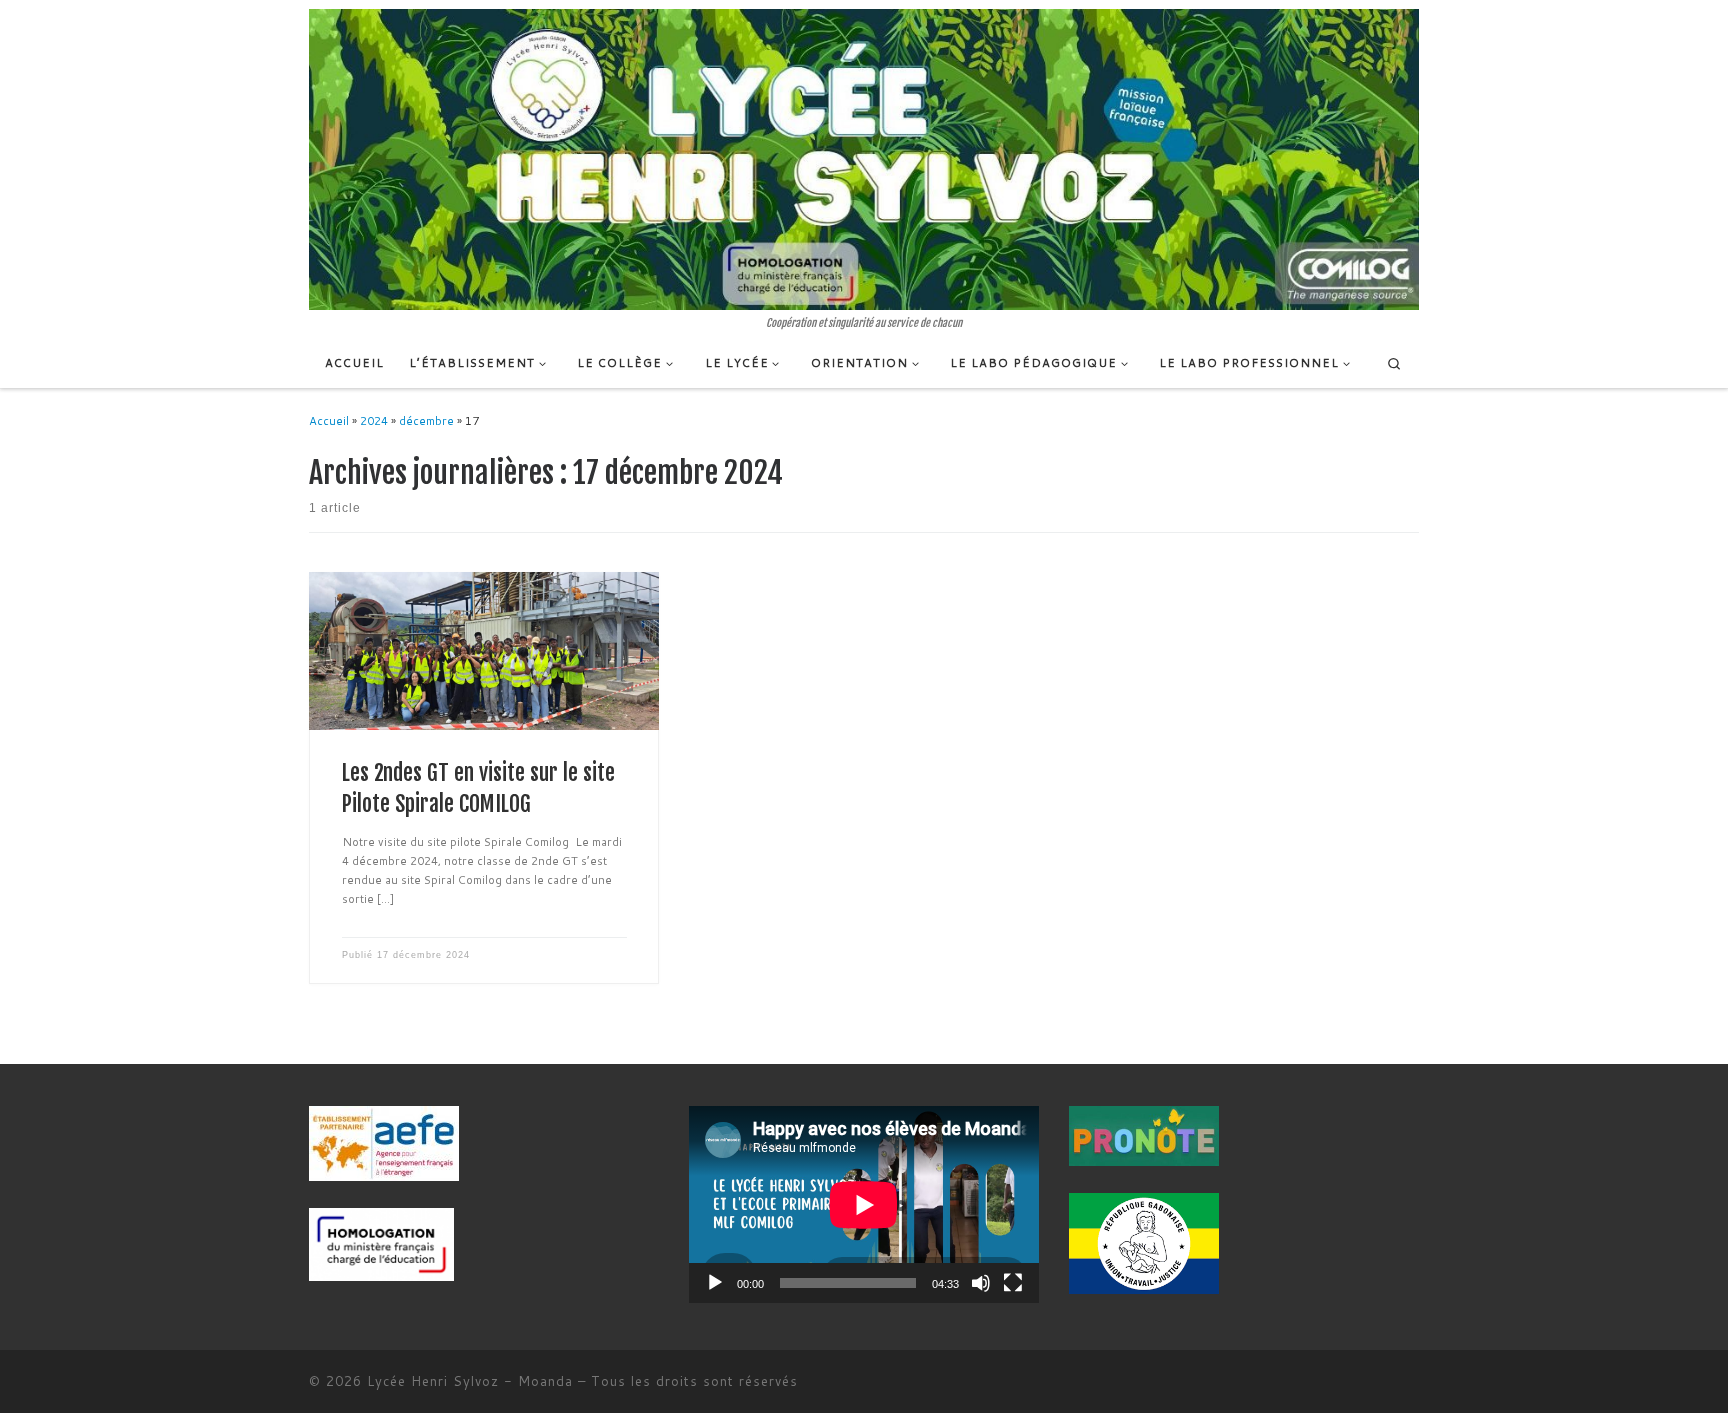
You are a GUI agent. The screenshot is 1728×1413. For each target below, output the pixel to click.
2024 (374, 421)
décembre (426, 421)
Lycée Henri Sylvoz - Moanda (470, 1381)
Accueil (329, 421)
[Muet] (981, 1283)
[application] (864, 1204)
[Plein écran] (1013, 1283)
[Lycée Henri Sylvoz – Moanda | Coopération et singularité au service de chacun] (864, 159)
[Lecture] (715, 1283)
